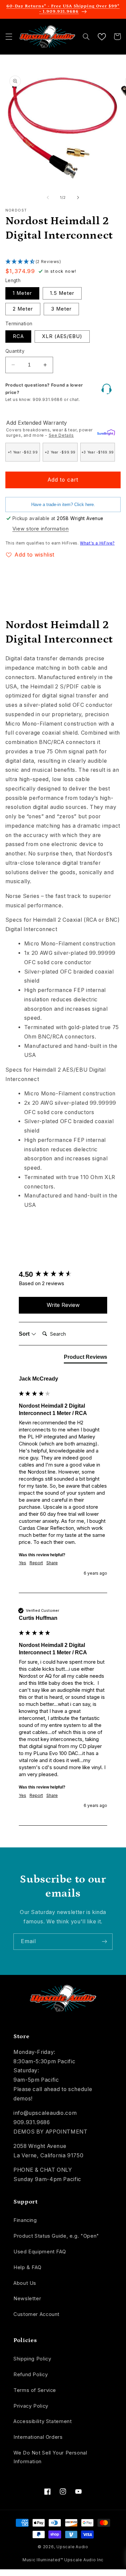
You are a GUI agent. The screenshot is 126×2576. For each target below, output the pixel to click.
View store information (41, 529)
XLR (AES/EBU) (62, 336)
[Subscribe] (104, 1942)
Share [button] (52, 1563)
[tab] (86, 1358)
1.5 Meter (62, 293)
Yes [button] (23, 1563)
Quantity (15, 351)
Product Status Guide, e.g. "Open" (56, 2236)
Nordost (16, 210)
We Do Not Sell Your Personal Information (50, 2457)
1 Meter (22, 293)
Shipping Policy (32, 2359)
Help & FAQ (27, 2267)
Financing (25, 2220)
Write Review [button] (63, 1305)
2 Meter (23, 309)
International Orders (38, 2437)
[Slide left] (48, 198)
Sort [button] (25, 1334)
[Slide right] (78, 198)
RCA (18, 336)
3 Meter (61, 309)
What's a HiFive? (97, 543)
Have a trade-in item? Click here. (63, 505)
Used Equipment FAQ (40, 2252)
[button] (9, 36)
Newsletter (27, 2299)
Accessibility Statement (43, 2421)
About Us (25, 2283)
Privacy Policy (31, 2406)
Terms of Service (35, 2390)
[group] (63, 1275)
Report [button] (36, 1563)
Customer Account (36, 2314)
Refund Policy (31, 2375)
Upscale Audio (72, 2547)
